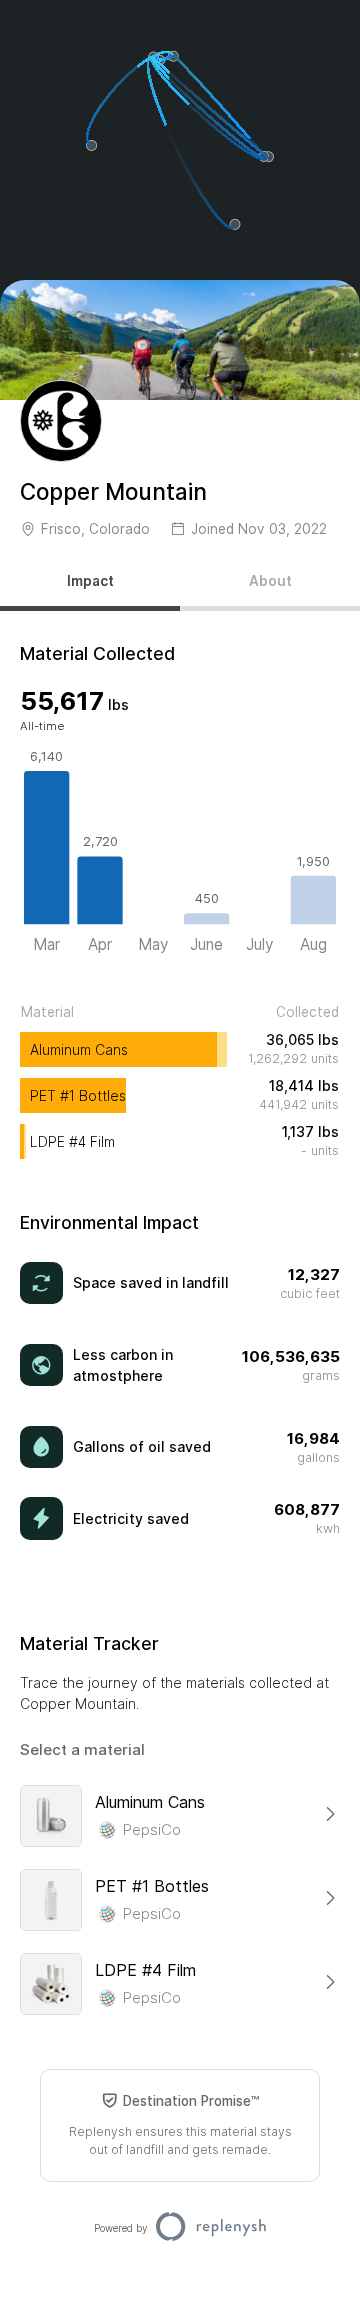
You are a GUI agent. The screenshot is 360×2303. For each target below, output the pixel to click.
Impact (90, 581)
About (270, 581)
